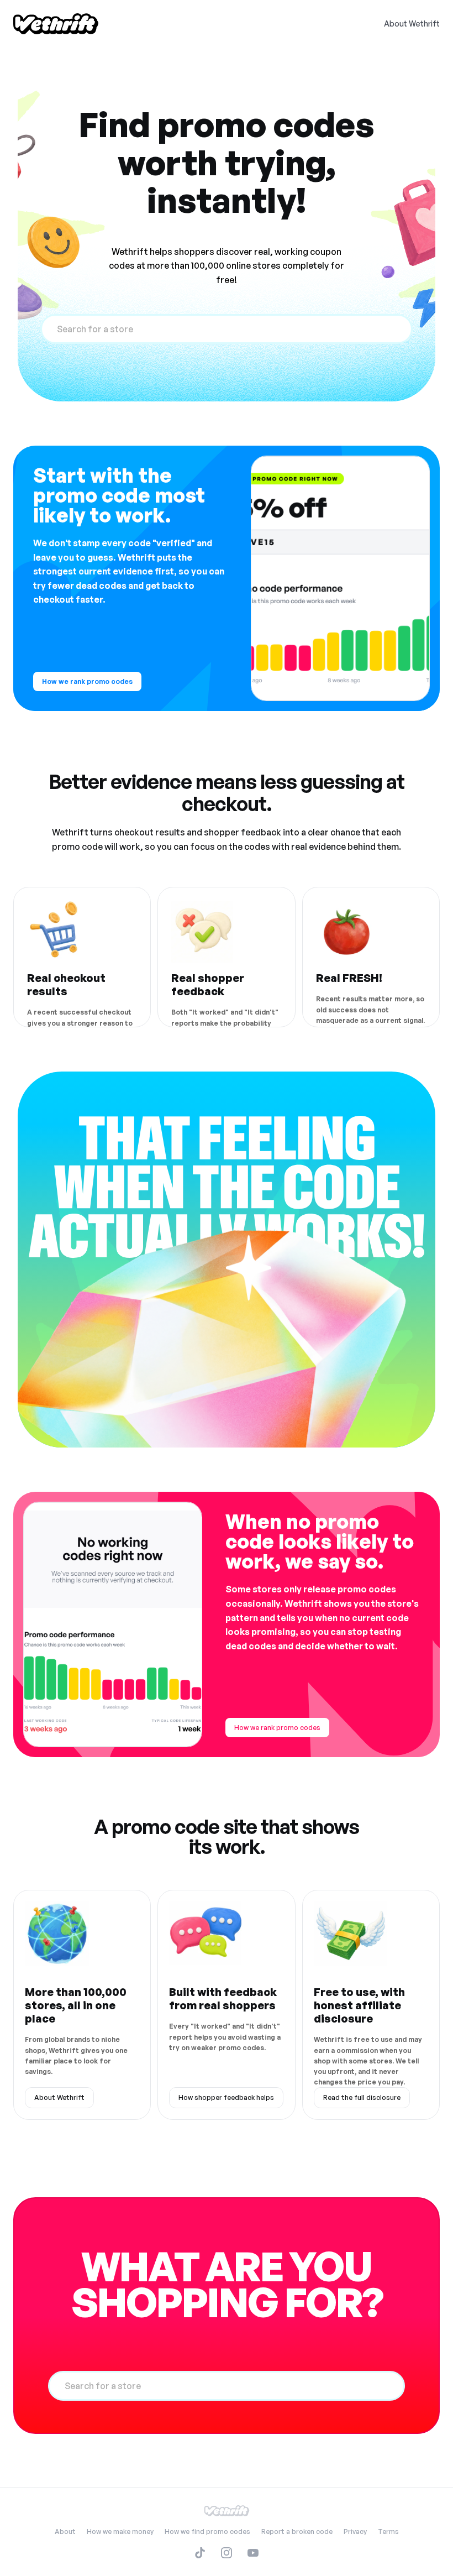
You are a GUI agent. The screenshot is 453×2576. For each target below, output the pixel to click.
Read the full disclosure (362, 2097)
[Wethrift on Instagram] (227, 2553)
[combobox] (227, 329)
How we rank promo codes (87, 681)
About (65, 2531)
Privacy (355, 2531)
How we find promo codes (207, 2531)
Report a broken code (297, 2531)
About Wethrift (412, 23)
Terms (388, 2531)
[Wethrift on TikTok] (200, 2553)
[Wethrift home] (56, 24)
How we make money (120, 2531)
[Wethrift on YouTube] (253, 2553)
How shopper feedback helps (226, 2097)
